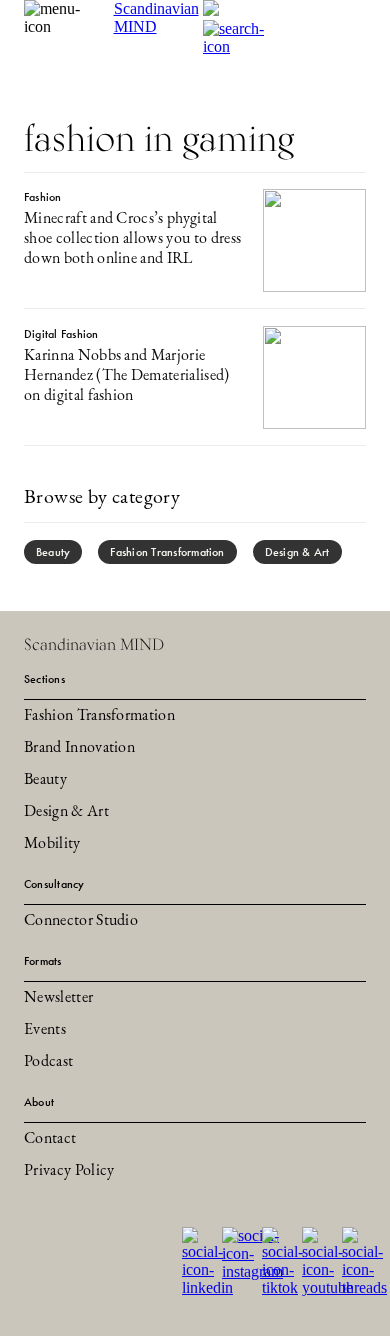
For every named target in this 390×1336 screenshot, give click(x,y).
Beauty (53, 552)
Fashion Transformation (167, 552)
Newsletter (58, 998)
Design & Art (297, 552)
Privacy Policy (69, 1171)
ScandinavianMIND (156, 17)
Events (45, 1030)
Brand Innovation (79, 748)
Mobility (52, 844)
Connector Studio (81, 921)
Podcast (48, 1062)
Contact (50, 1139)
